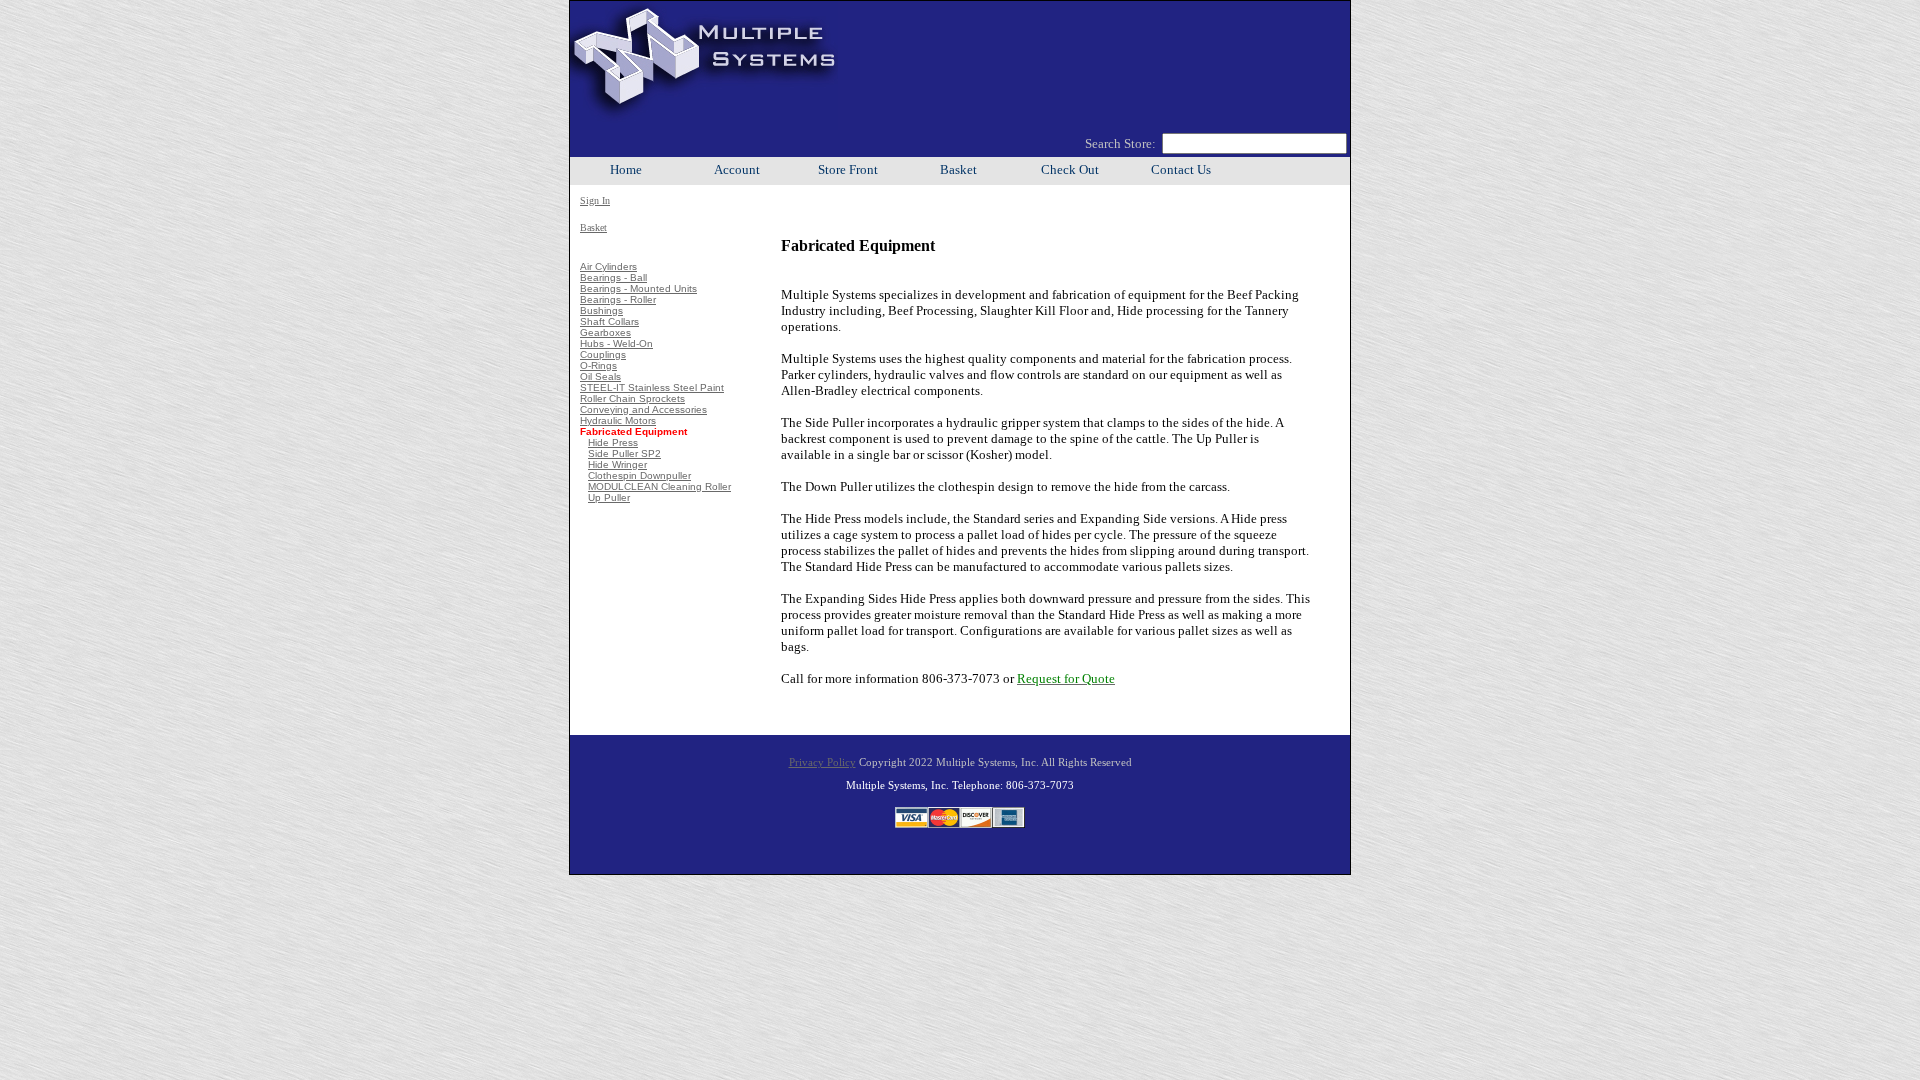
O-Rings (598, 365)
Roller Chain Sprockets (632, 398)
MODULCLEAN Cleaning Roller (659, 486)
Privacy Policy (822, 762)
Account (737, 170)
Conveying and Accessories (643, 409)
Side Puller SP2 (624, 453)
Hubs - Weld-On (616, 343)
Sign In (595, 200)
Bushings (601, 310)
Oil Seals (600, 376)
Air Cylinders (608, 266)
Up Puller (609, 497)
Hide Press (613, 442)
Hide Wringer (617, 464)
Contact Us (1181, 170)
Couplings (603, 354)
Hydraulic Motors (618, 420)
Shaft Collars (609, 321)
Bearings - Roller (618, 299)
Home (626, 170)
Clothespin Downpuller (639, 475)
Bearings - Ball (613, 277)
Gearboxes (605, 332)
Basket (958, 170)
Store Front (848, 170)
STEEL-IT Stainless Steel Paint (652, 387)
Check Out (1070, 170)
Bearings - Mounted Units (638, 288)
